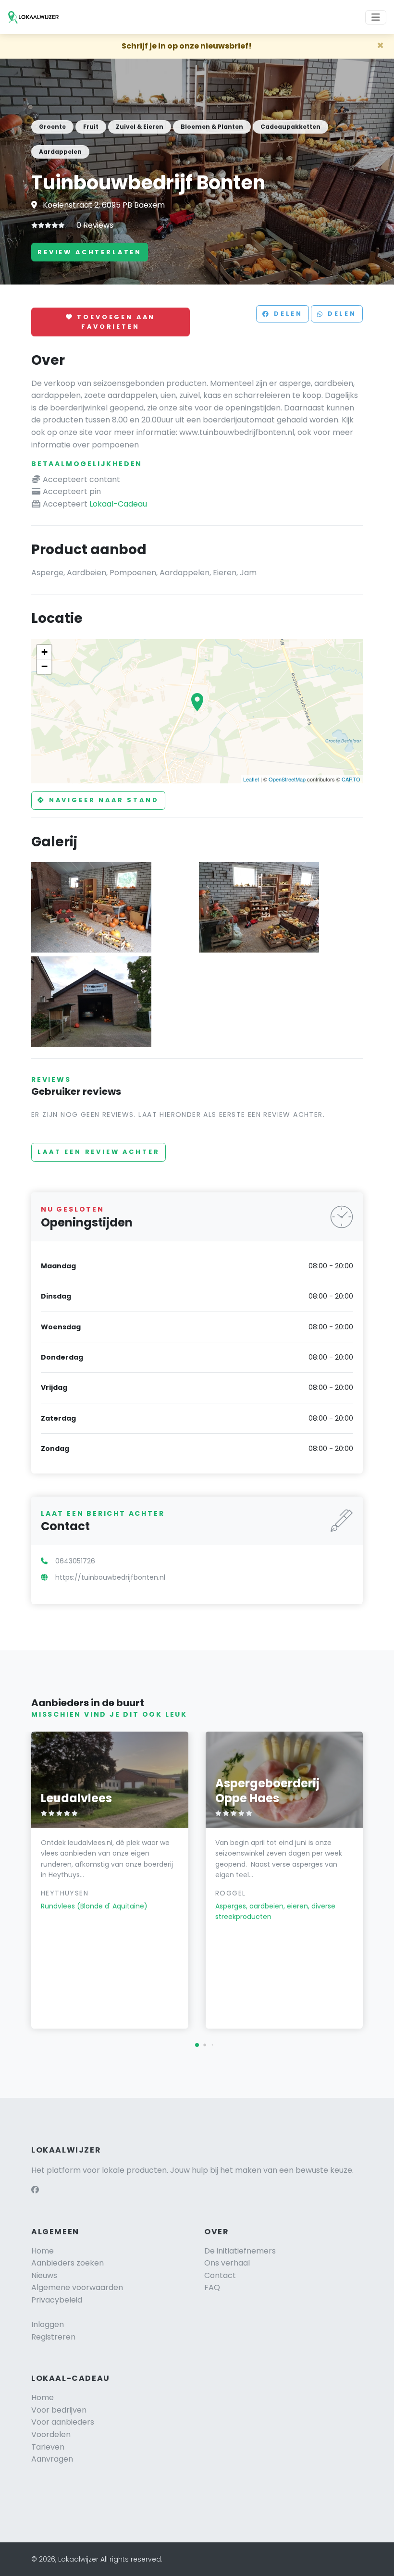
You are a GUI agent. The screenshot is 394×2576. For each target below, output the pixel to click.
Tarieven (48, 2447)
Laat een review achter (98, 1152)
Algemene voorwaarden (77, 2287)
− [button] (44, 666)
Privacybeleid (57, 2300)
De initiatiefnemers (240, 2251)
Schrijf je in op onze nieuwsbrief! (187, 46)
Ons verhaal (227, 2263)
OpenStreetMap (287, 779)
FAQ (212, 2287)
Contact (220, 2275)
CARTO (351, 779)
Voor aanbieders (63, 2422)
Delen (287, 314)
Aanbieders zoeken (68, 2263)
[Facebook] (35, 2190)
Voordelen (51, 2434)
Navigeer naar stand (102, 800)
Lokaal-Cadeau (118, 504)
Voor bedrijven (59, 2410)
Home (43, 2251)
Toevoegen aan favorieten (115, 322)
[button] (197, 2045)
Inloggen (48, 2324)
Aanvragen (52, 2459)
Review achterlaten (90, 252)
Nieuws (44, 2275)
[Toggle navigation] (376, 17)
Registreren (53, 2337)
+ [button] (44, 652)
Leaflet (251, 779)
